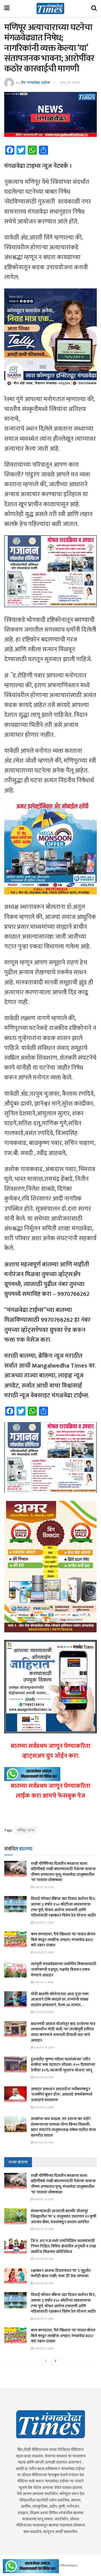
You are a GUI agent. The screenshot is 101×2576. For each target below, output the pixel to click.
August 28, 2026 (44, 2283)
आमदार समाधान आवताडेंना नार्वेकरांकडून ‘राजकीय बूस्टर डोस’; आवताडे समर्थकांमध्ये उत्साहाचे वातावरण (62, 2094)
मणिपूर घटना (26, 1830)
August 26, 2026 (44, 2012)
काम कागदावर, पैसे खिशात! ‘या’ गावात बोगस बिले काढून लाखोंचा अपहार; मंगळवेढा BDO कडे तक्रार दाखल (63, 1940)
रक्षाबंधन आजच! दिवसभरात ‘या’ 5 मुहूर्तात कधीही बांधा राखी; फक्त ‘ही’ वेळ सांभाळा (61, 2273)
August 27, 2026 (43, 1923)
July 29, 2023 (70, 82)
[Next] (56, 2361)
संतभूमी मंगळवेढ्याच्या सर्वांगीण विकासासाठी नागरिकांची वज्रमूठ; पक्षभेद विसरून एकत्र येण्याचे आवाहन (64, 1969)
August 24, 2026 (44, 2077)
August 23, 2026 (44, 2107)
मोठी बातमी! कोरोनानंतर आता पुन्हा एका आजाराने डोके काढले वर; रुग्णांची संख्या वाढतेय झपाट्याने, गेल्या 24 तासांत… (60, 1999)
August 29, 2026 (44, 1887)
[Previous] (46, 2361)
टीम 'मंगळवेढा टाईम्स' (36, 82)
